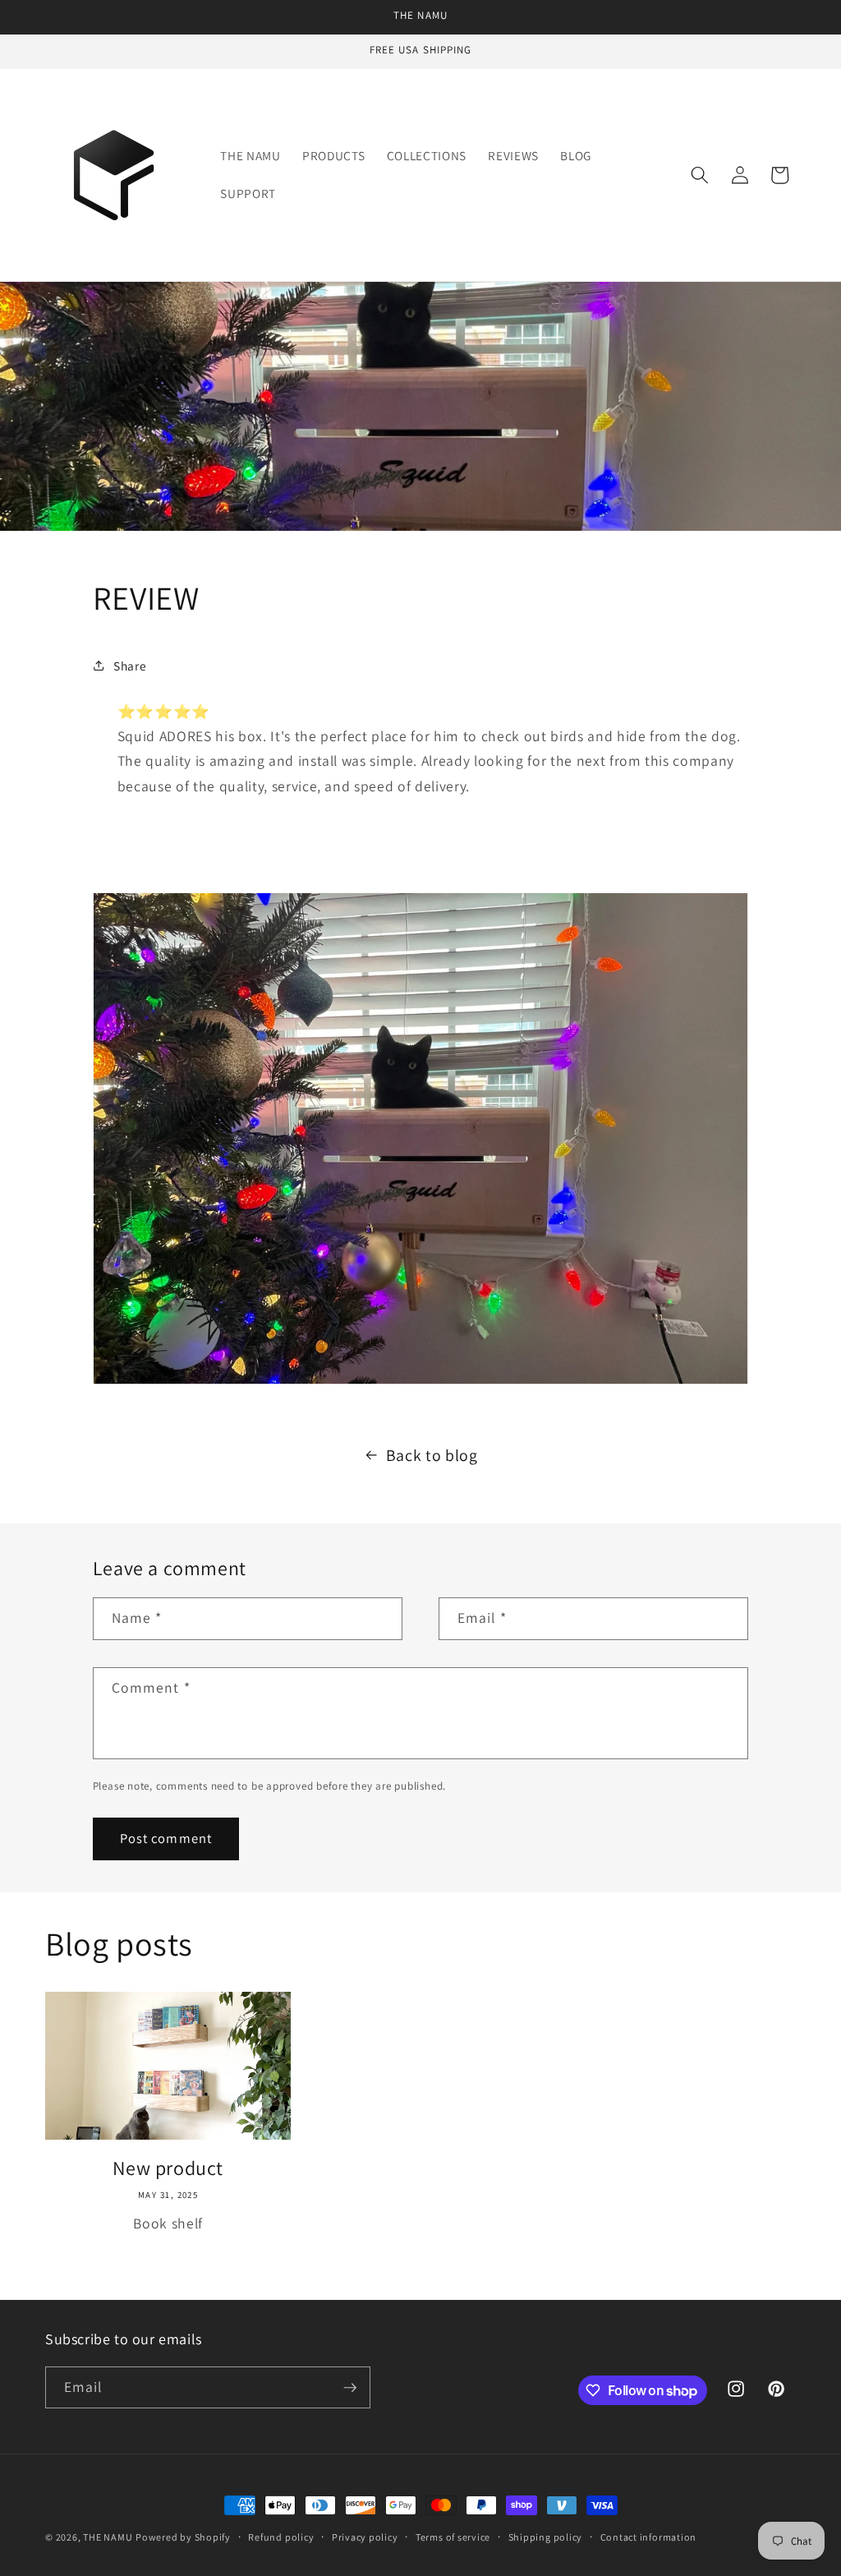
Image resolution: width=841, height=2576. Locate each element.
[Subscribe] (350, 2388)
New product (168, 2168)
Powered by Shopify (183, 2537)
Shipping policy (546, 2537)
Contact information (649, 2537)
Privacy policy (365, 2537)
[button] (700, 175)
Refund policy (281, 2537)
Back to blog (432, 1455)
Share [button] (130, 666)
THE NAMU (108, 2537)
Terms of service (453, 2537)
